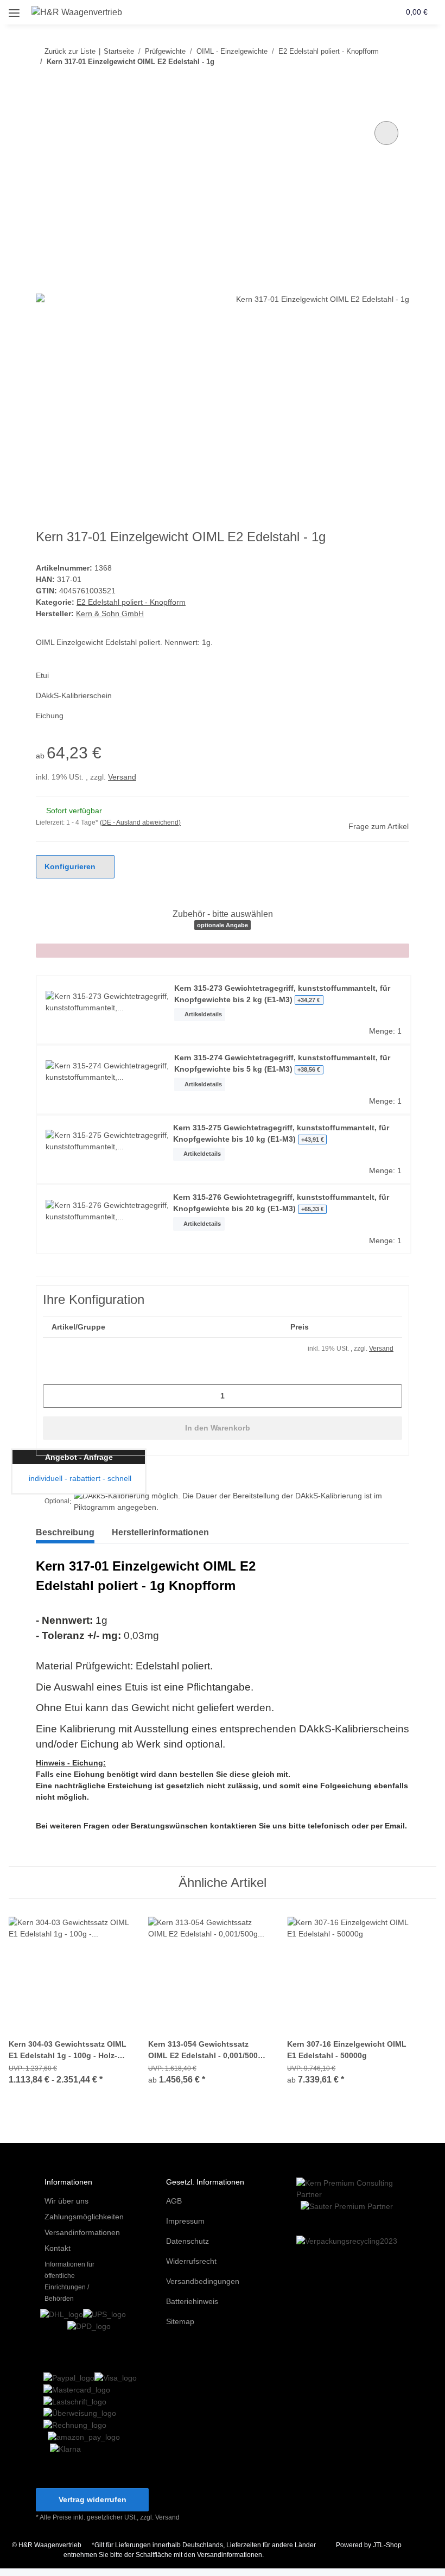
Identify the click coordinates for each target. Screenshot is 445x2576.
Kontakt (58, 2248)
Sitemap (180, 2321)
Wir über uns (66, 2201)
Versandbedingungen (203, 2281)
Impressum (185, 2221)
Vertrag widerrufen (93, 2499)
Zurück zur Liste (70, 51)
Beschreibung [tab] (65, 1532)
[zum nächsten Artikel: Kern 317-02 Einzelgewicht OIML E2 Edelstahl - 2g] (398, 83)
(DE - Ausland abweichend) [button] (140, 822)
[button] (350, 12)
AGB (174, 2201)
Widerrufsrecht (191, 2261)
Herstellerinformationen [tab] (160, 1532)
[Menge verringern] (55, 1396)
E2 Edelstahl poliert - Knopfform (131, 602)
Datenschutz (187, 2241)
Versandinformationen (82, 2232)
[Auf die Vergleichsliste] (386, 133)
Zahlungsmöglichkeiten (84, 2217)
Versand (122, 777)
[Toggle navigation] (14, 9)
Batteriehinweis (192, 2301)
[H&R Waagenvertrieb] (77, 12)
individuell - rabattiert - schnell (79, 1478)
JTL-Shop (387, 2545)
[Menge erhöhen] (390, 1396)
